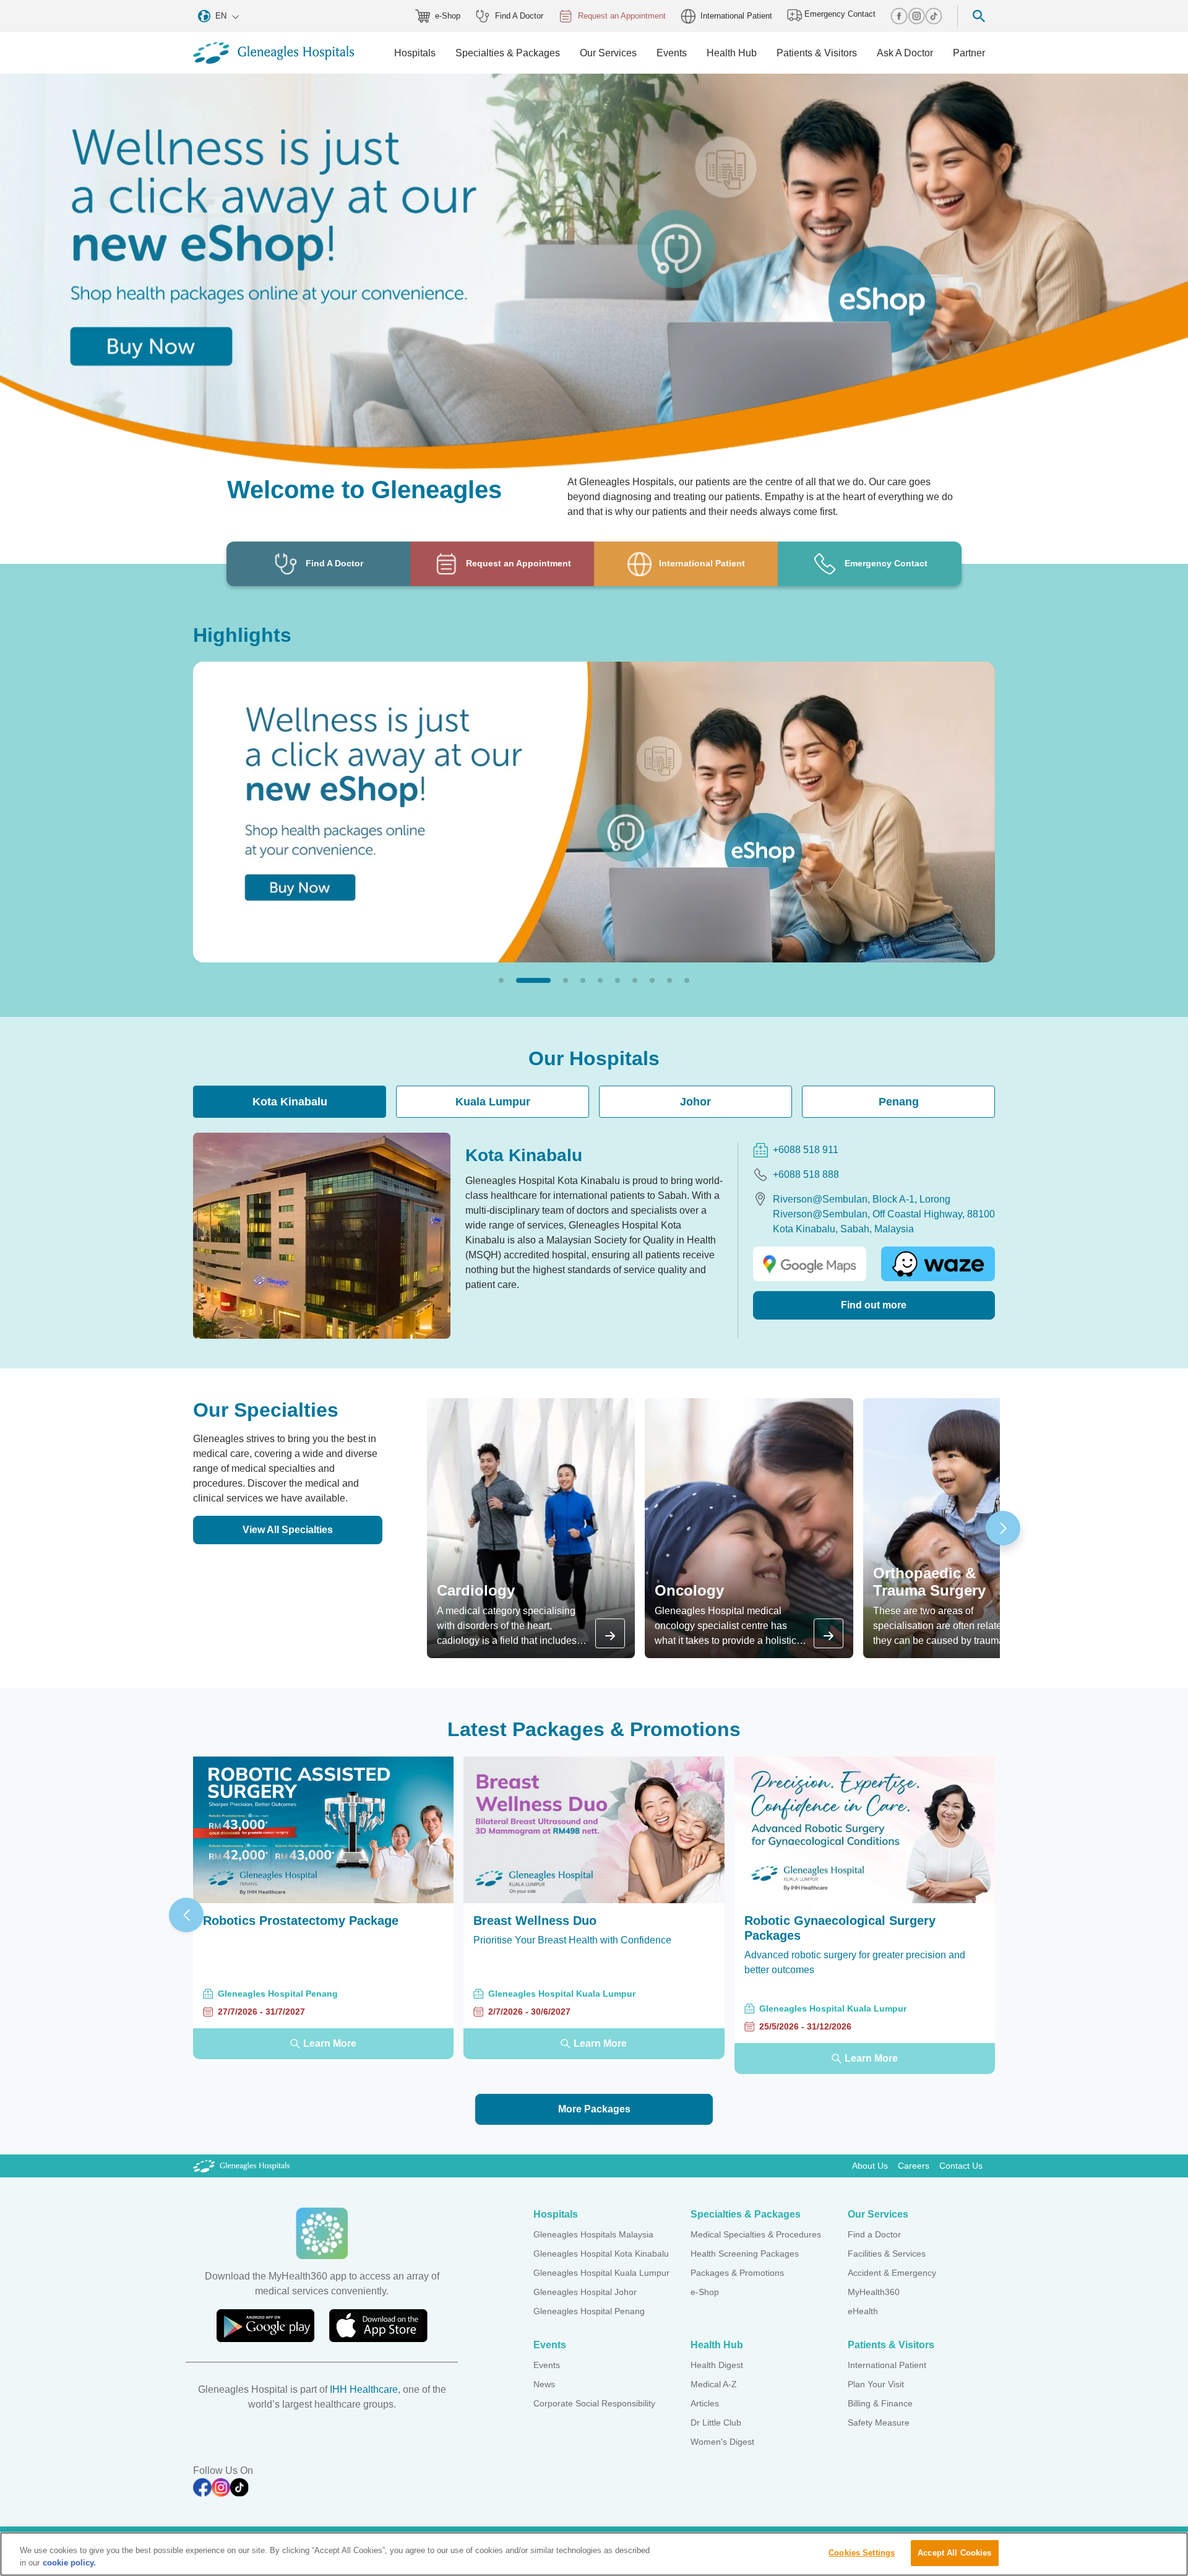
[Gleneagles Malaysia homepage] (273, 53)
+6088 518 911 (806, 1150)
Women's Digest (722, 2442)
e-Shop (448, 16)
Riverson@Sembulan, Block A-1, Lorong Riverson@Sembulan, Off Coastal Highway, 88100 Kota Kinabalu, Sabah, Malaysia (884, 1214)
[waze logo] (938, 1264)
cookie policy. (69, 2563)
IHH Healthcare (364, 2389)
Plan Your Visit (876, 2384)
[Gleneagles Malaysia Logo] (241, 2166)
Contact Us (961, 2166)
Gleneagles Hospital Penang (589, 2311)
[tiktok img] (934, 16)
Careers (914, 2166)
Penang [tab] (899, 1102)
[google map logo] (810, 1264)
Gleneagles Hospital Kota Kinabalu (601, 2254)
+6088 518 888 (806, 1174)
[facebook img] (899, 16)
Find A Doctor (519, 16)
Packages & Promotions (737, 2273)
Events (547, 2365)
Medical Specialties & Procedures (756, 2234)
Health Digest (717, 2365)
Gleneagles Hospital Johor (585, 2292)
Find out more (874, 1305)
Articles (705, 2403)
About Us (870, 2166)
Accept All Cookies (954, 2553)
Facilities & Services (887, 2254)
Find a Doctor (874, 2234)
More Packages (594, 2109)
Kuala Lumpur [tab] (493, 1102)
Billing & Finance (880, 2403)
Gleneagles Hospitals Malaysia (593, 2234)
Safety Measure (879, 2423)
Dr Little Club (716, 2423)
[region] (594, 2554)
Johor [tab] (695, 1102)
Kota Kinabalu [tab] (290, 1102)
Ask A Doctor (905, 53)
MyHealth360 (874, 2292)
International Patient (736, 16)
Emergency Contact (839, 14)
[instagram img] (916, 16)
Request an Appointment (622, 16)
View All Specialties (288, 1530)
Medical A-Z (714, 2384)
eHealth (863, 2311)
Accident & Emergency (892, 2273)
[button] (501, 980)
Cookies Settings (862, 2553)
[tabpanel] (594, 1235)
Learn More (330, 2043)
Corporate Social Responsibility (594, 2403)
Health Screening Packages (745, 2254)
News (544, 2384)
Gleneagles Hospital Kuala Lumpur (601, 2273)
